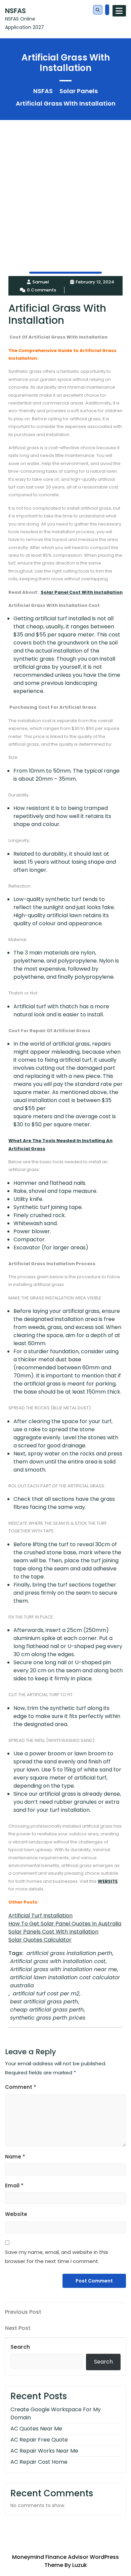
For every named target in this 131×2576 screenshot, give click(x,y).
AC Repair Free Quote (39, 2440)
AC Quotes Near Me (36, 2429)
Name (15, 2157)
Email (14, 2185)
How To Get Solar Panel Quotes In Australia (65, 1924)
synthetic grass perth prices (48, 2018)
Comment (21, 2087)
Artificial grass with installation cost (58, 1961)
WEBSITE (108, 1881)
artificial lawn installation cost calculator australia (65, 1981)
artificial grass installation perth (69, 1953)
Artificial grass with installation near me (63, 1969)
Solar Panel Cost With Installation (82, 592)
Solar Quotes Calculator (40, 1940)
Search (20, 2347)
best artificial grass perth (44, 2002)
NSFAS (15, 11)
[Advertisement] (65, 186)
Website (16, 2214)
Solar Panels (79, 91)
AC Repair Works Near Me (44, 2451)
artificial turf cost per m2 (46, 1994)
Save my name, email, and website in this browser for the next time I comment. (57, 2257)
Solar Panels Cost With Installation (53, 1932)
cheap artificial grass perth (47, 2010)
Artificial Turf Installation (40, 1916)
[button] (98, 10)
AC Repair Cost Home (39, 2462)
